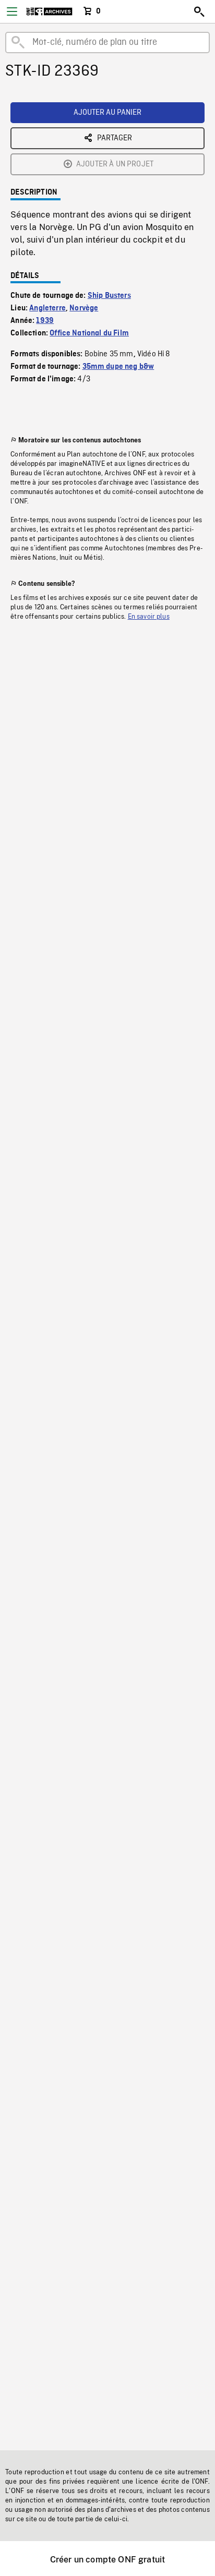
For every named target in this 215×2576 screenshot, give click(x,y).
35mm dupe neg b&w (118, 367)
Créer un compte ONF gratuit (107, 2560)
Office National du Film (89, 333)
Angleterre (47, 308)
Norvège (84, 308)
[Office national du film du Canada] (49, 11)
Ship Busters (109, 296)
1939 (45, 321)
